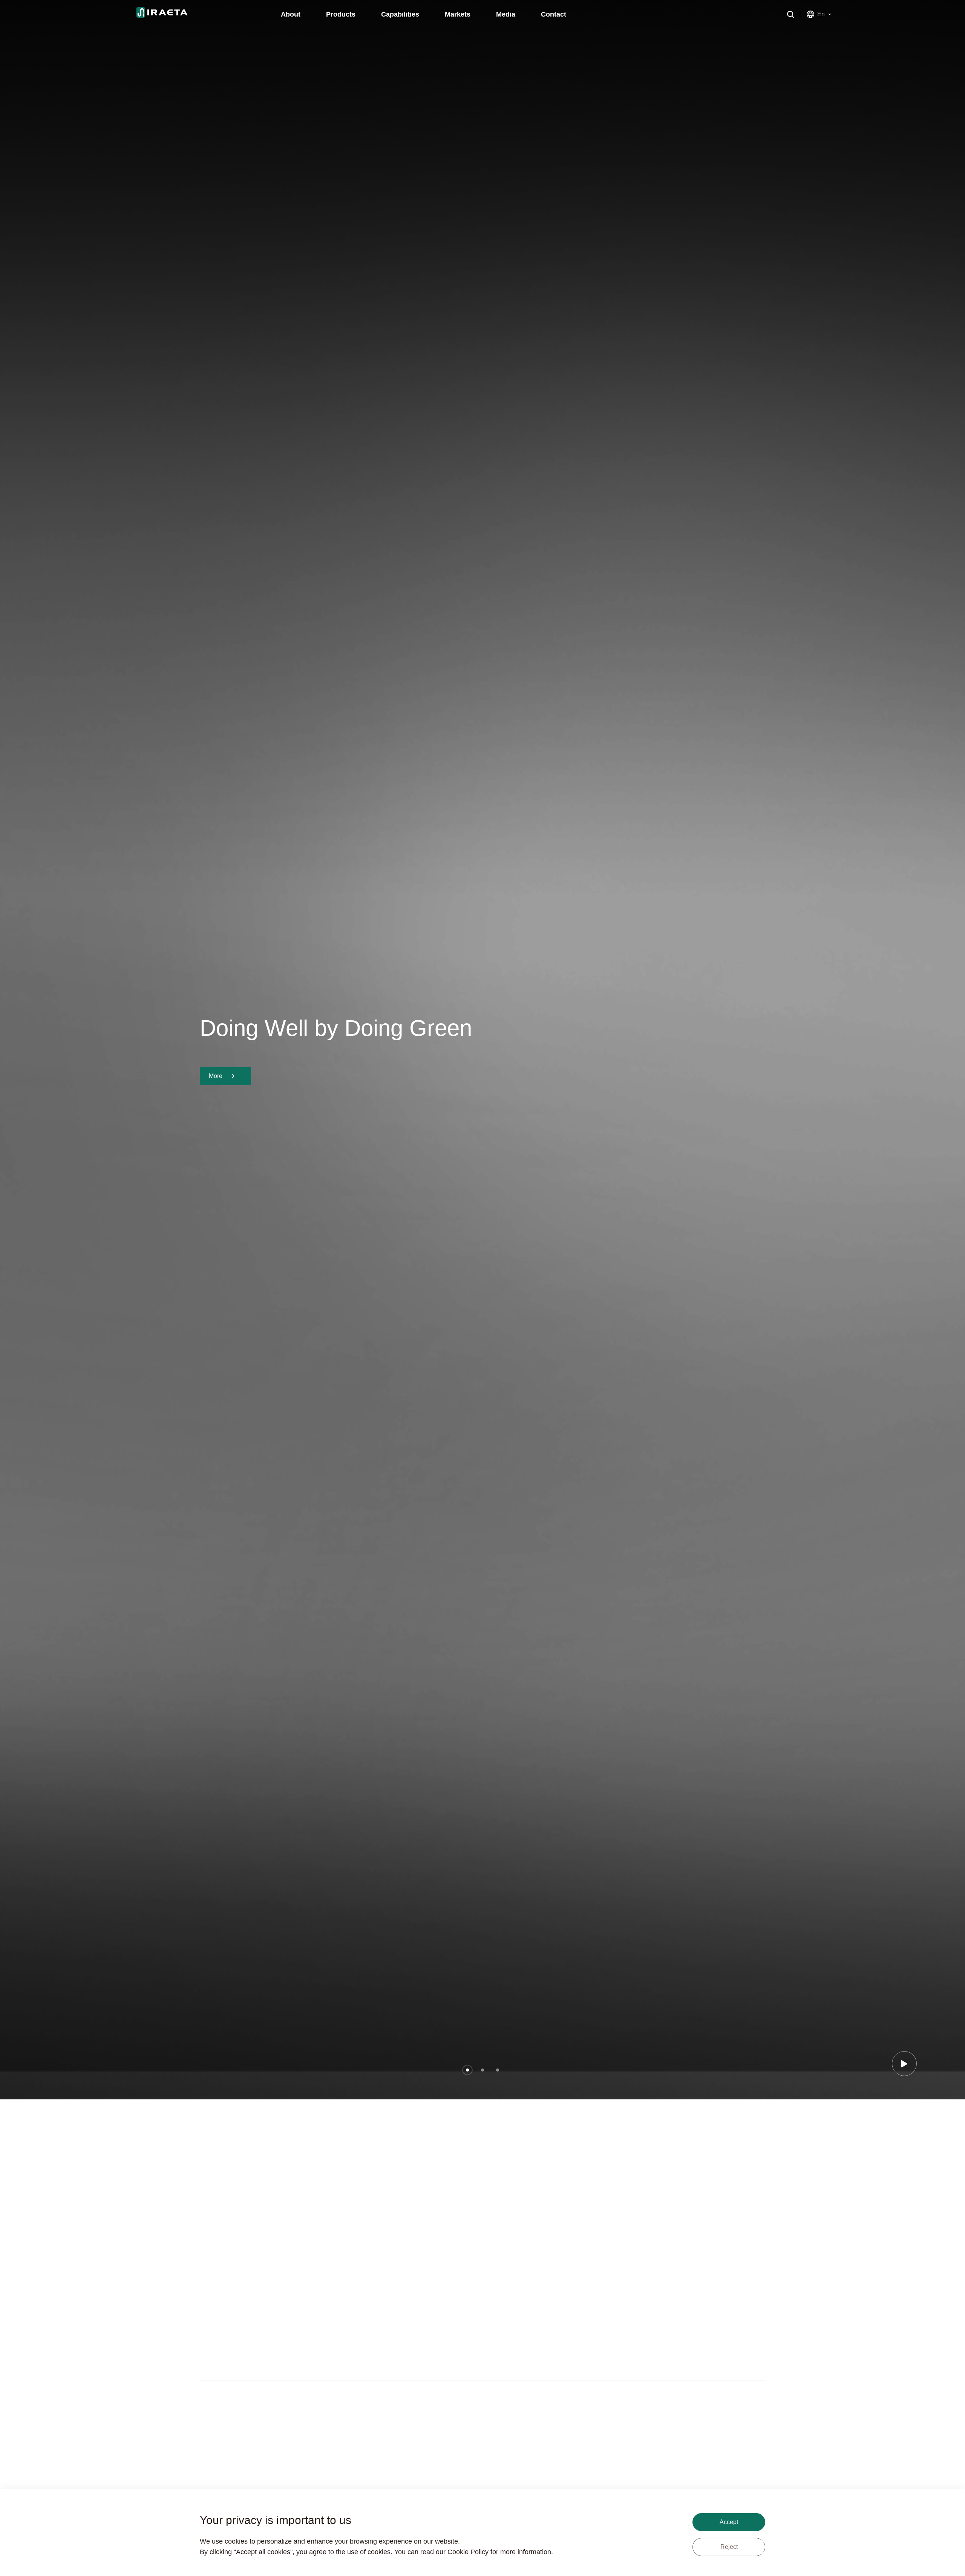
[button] (467, 2070)
